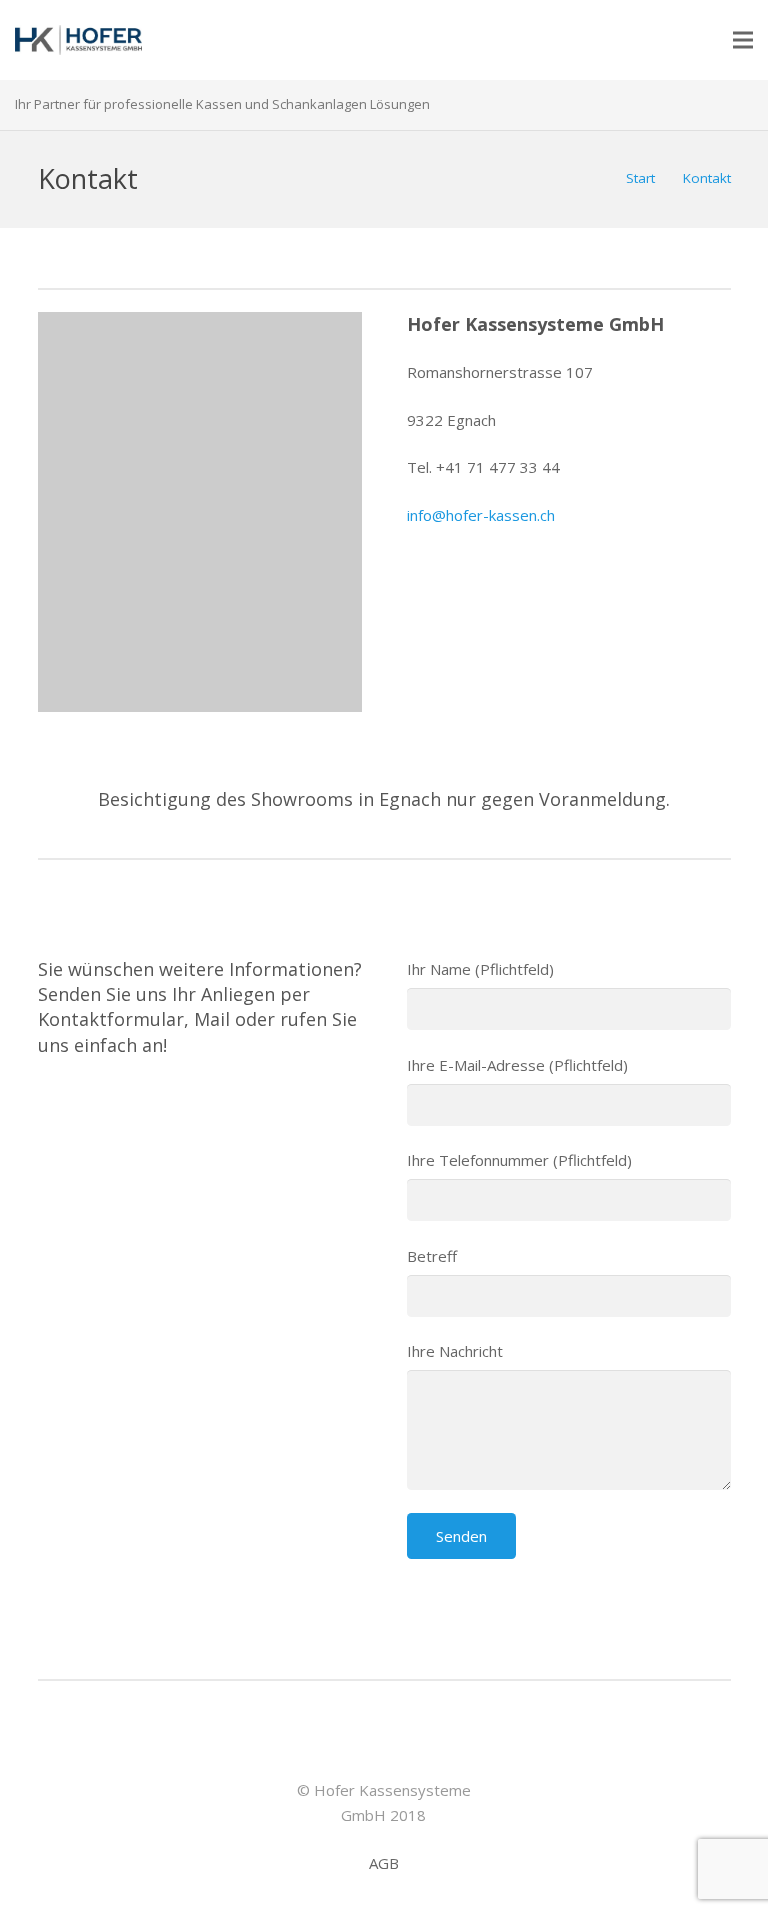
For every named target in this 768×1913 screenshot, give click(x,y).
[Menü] (743, 40)
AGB (384, 1863)
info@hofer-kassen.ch (481, 515)
